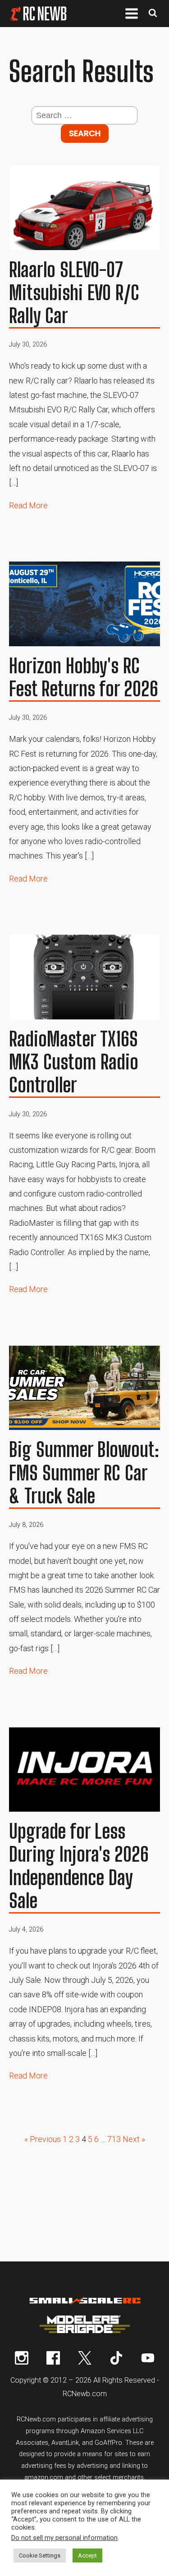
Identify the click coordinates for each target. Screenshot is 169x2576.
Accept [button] (87, 2555)
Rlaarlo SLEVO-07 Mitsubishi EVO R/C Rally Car (74, 293)
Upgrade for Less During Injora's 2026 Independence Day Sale (79, 1866)
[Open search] (153, 14)
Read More (28, 505)
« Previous (43, 2139)
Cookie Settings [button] (40, 2555)
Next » (134, 2139)
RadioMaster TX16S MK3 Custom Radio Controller (74, 1062)
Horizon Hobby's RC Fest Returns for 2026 (84, 678)
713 (114, 2139)
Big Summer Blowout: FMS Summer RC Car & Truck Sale (84, 1473)
